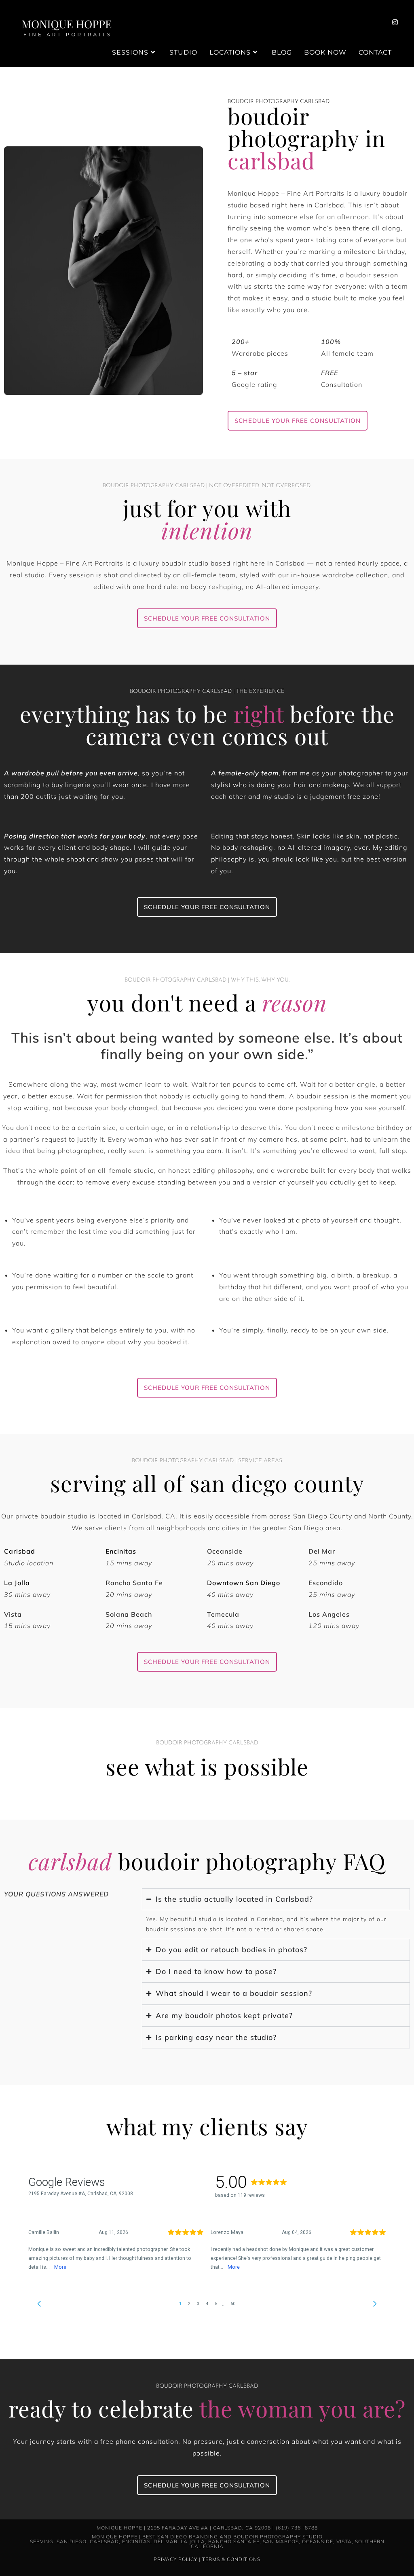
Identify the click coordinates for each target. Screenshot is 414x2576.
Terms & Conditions (231, 2559)
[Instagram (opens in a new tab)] (395, 22)
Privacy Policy (175, 2559)
